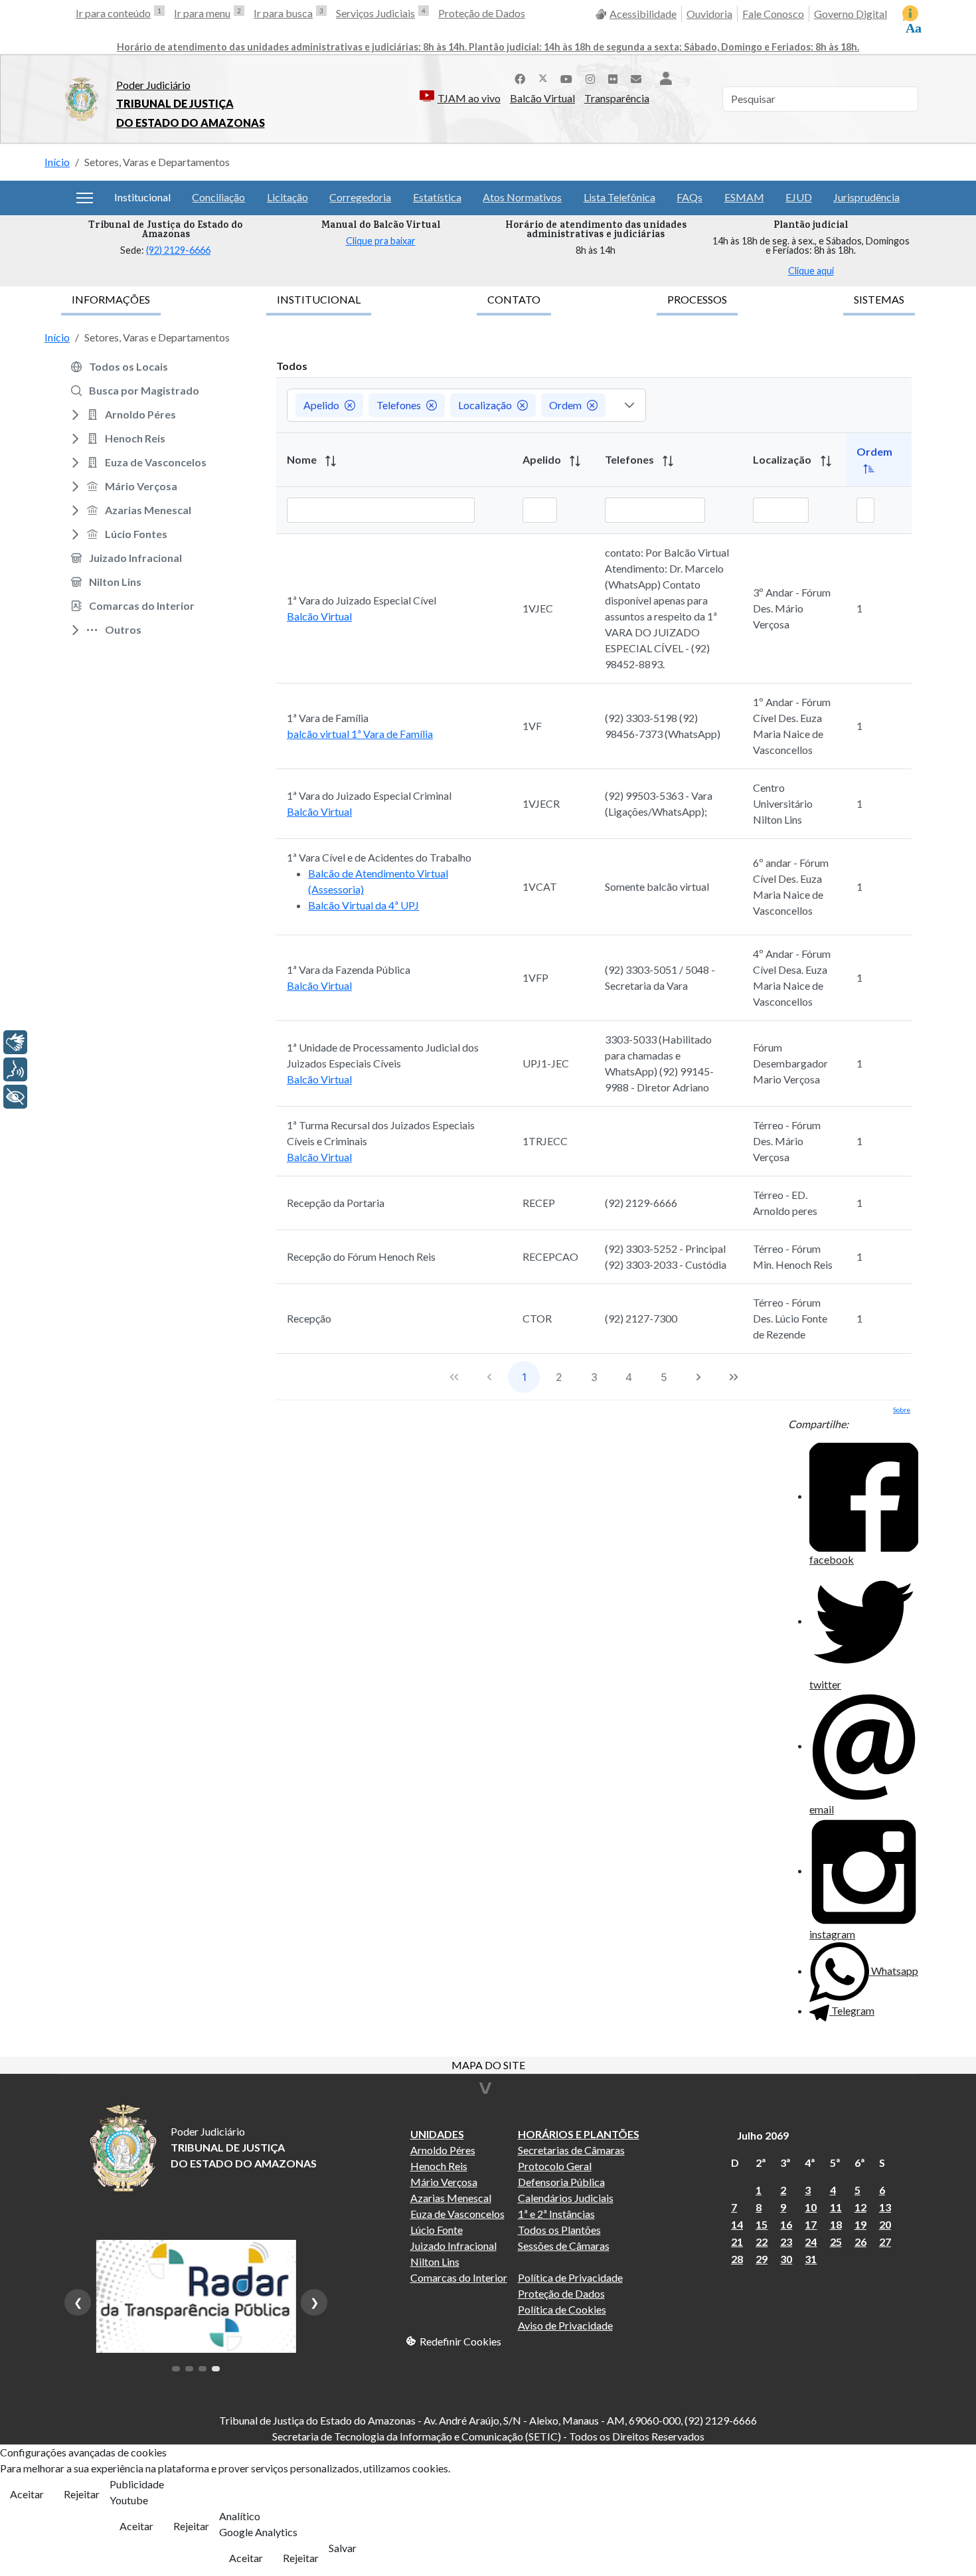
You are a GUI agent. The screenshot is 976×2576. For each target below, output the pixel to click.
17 (811, 2224)
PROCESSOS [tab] (697, 299)
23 (786, 2242)
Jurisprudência (866, 197)
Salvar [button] (343, 2548)
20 (885, 2224)
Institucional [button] (142, 197)
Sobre (902, 1410)
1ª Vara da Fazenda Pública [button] (349, 969)
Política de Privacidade (570, 2277)
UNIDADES (437, 2134)
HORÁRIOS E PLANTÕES (579, 2134)
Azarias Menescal (451, 2198)
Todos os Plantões (559, 2230)
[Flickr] (613, 77)
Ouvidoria (709, 14)
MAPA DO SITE (488, 2066)
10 (811, 2207)
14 (737, 2224)
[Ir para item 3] (203, 2369)
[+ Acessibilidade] (15, 1097)
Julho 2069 (763, 2135)
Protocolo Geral (555, 2166)
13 (885, 2207)
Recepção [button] (309, 1318)
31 (811, 2259)
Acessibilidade (643, 14)
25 (836, 2242)
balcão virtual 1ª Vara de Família (360, 734)
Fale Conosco (773, 14)
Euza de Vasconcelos (457, 2214)
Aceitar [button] (27, 2494)
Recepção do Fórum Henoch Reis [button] (361, 1256)
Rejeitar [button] (82, 2494)
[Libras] (15, 1042)
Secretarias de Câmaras (571, 2150)
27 (885, 2242)
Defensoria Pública (561, 2182)
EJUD (799, 197)
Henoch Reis (439, 2166)
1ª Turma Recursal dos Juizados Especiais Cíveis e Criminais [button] (381, 1133)
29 (762, 2259)
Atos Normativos (522, 197)
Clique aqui (811, 271)
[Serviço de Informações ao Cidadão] (910, 13)
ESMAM (744, 197)
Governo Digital (851, 14)
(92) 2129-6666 (178, 250)
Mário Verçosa (444, 2182)
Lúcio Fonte (437, 2230)
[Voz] (15, 1069)
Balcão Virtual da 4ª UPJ (364, 905)
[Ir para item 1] (176, 2369)
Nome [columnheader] (303, 459)
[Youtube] (566, 77)
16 (786, 2224)
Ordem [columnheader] (874, 451)
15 (762, 2224)
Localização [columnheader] (783, 459)
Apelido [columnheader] (543, 459)
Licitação (287, 197)
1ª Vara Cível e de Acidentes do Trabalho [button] (379, 857)
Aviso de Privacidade (565, 2325)
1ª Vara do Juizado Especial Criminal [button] (369, 795)
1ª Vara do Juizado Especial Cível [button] (362, 600)
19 (860, 2224)
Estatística (437, 197)
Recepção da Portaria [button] (336, 1203)
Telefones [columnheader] (630, 459)
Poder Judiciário (153, 85)
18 (836, 2224)
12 (860, 2207)
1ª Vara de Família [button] (328, 718)
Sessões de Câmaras (564, 2246)
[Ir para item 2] (189, 2369)
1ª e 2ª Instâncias (556, 2214)
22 (762, 2242)
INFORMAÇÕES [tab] (111, 299)
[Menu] (85, 198)
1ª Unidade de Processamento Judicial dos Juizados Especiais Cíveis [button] (383, 1055)
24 (811, 2242)
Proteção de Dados (482, 13)
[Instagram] (590, 77)
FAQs (690, 197)
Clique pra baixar (381, 241)
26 (860, 2242)
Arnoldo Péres (443, 2150)
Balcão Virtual (542, 98)
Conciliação (218, 197)
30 (786, 2259)
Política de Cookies (562, 2309)
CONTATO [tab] (514, 299)
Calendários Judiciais (566, 2198)
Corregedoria (360, 197)
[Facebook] (520, 77)
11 (836, 2207)
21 (737, 2242)
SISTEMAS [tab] (879, 299)
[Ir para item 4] (216, 2369)
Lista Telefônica (619, 197)
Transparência (617, 98)
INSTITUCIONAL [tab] (319, 299)
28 (737, 2259)
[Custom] (636, 77)
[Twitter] (543, 77)
